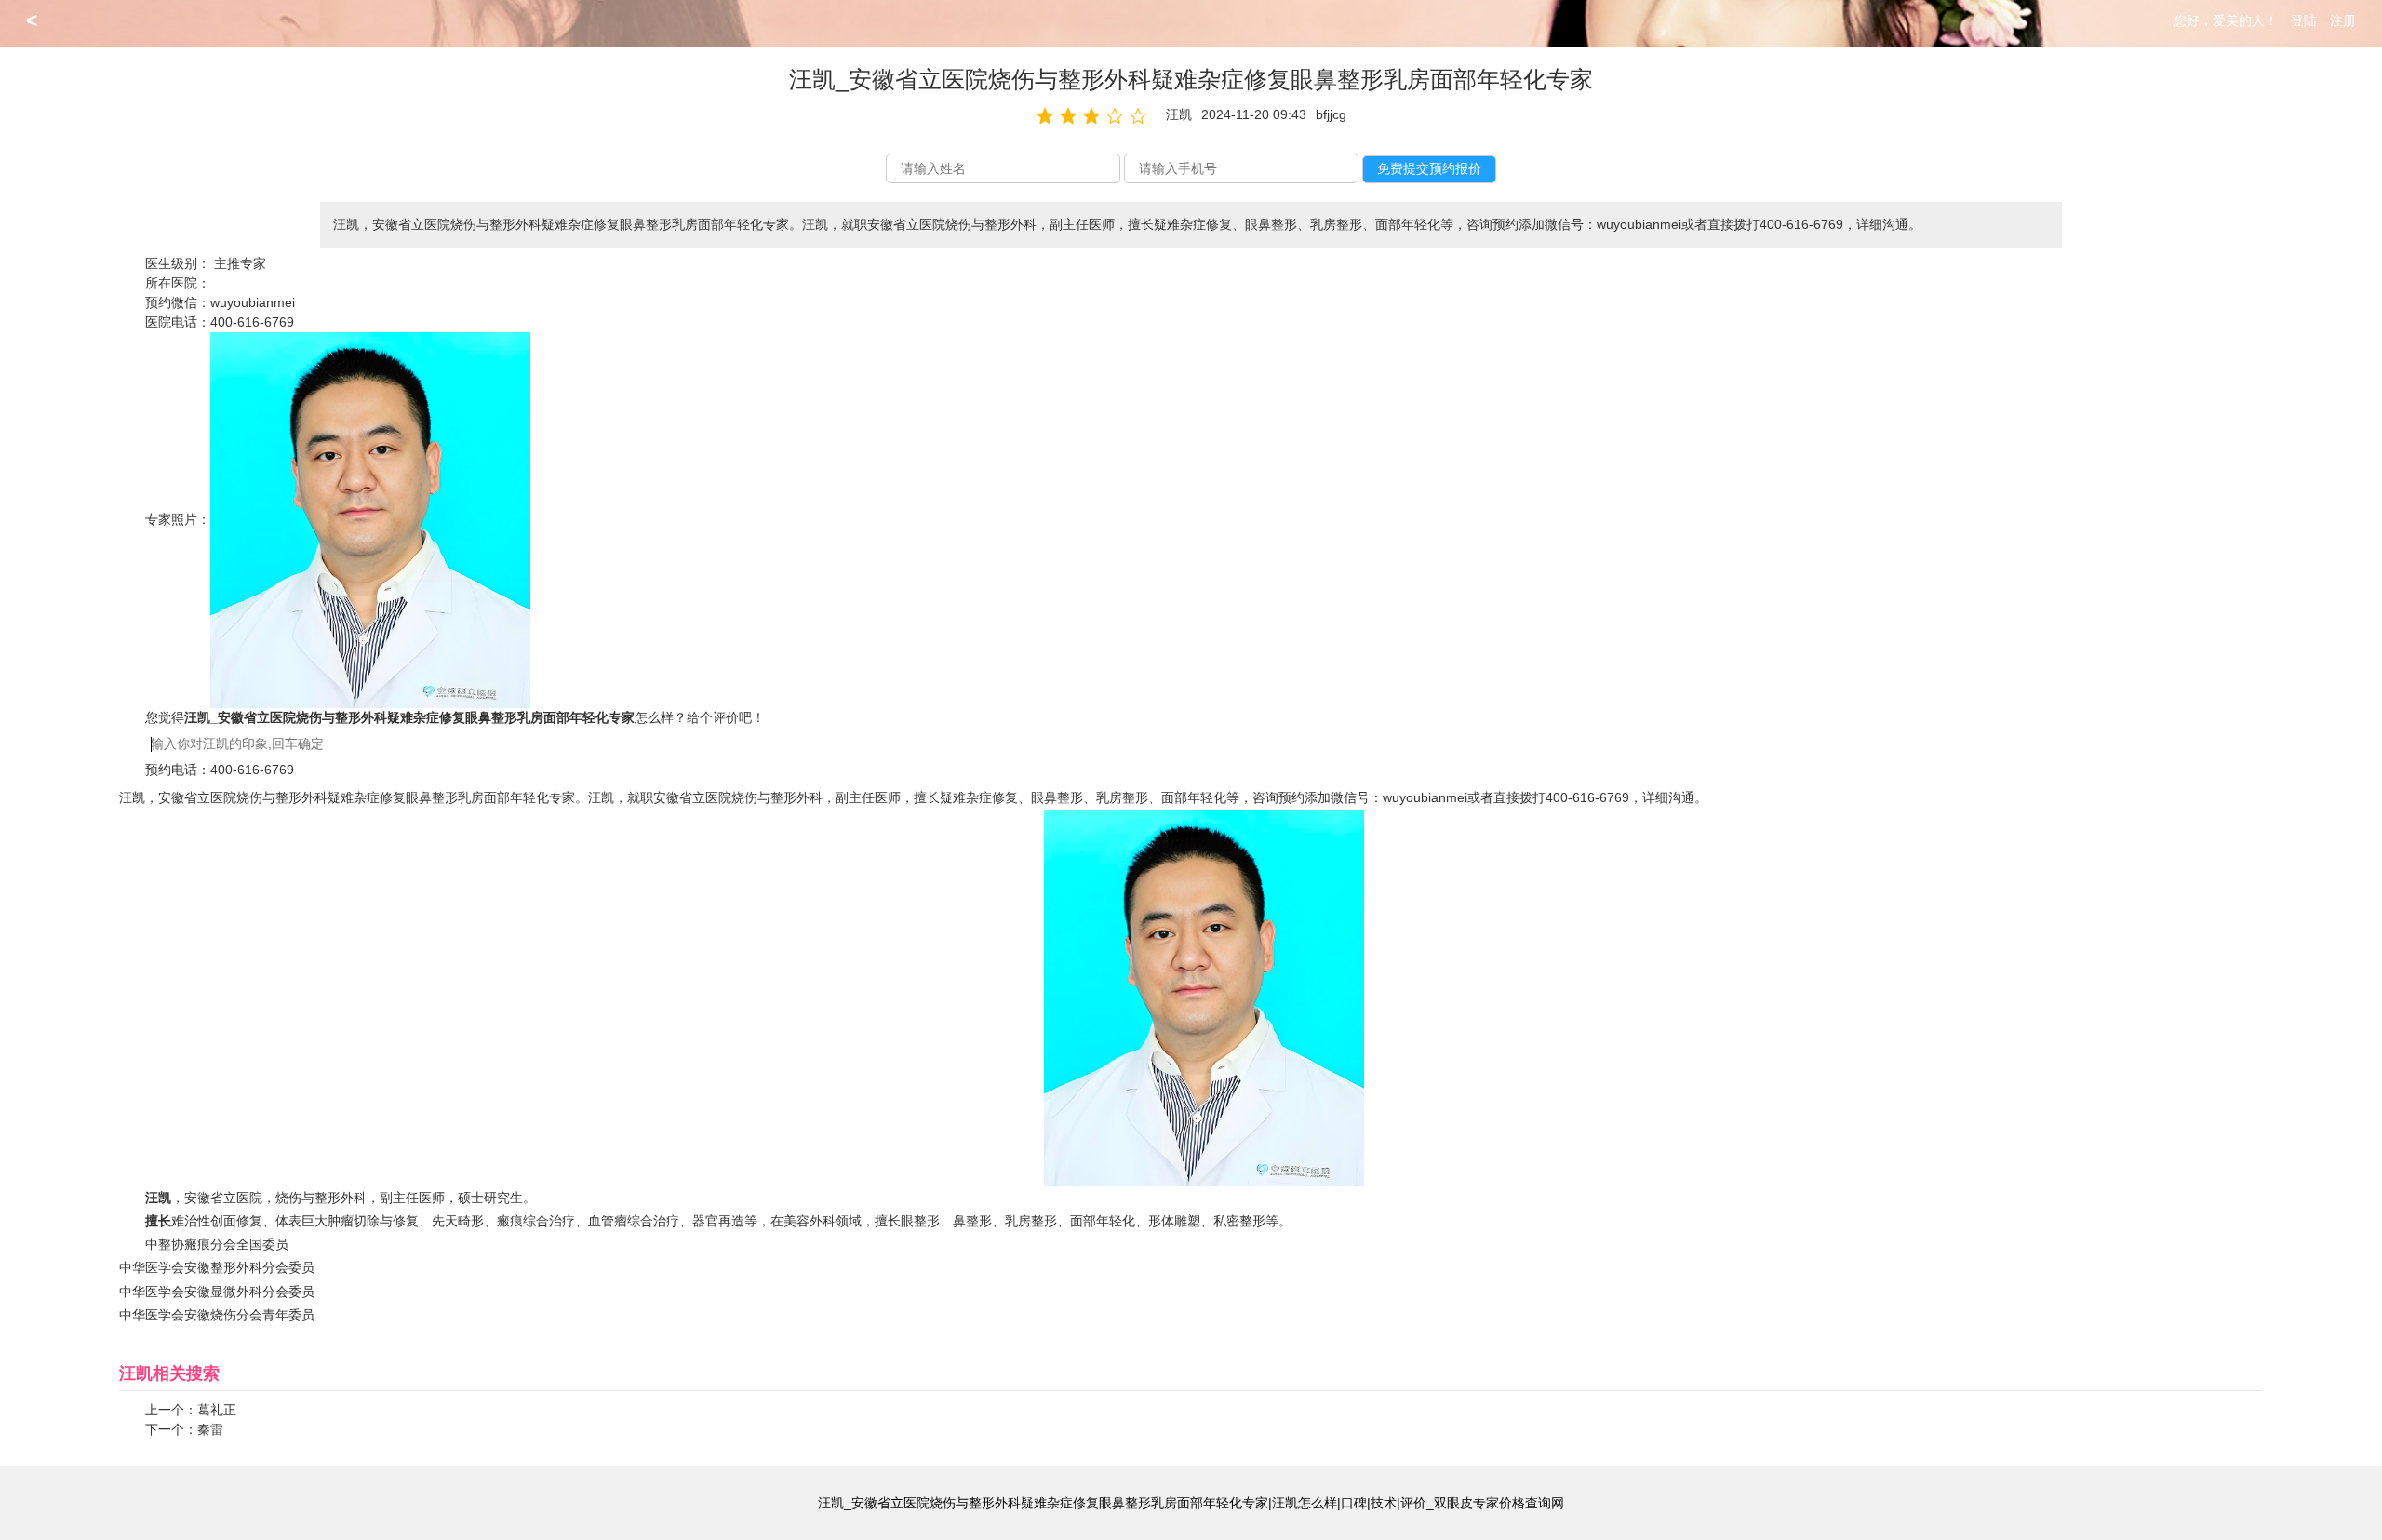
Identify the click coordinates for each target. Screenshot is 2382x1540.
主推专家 (240, 263)
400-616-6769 (252, 322)
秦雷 (210, 1429)
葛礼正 (217, 1410)
